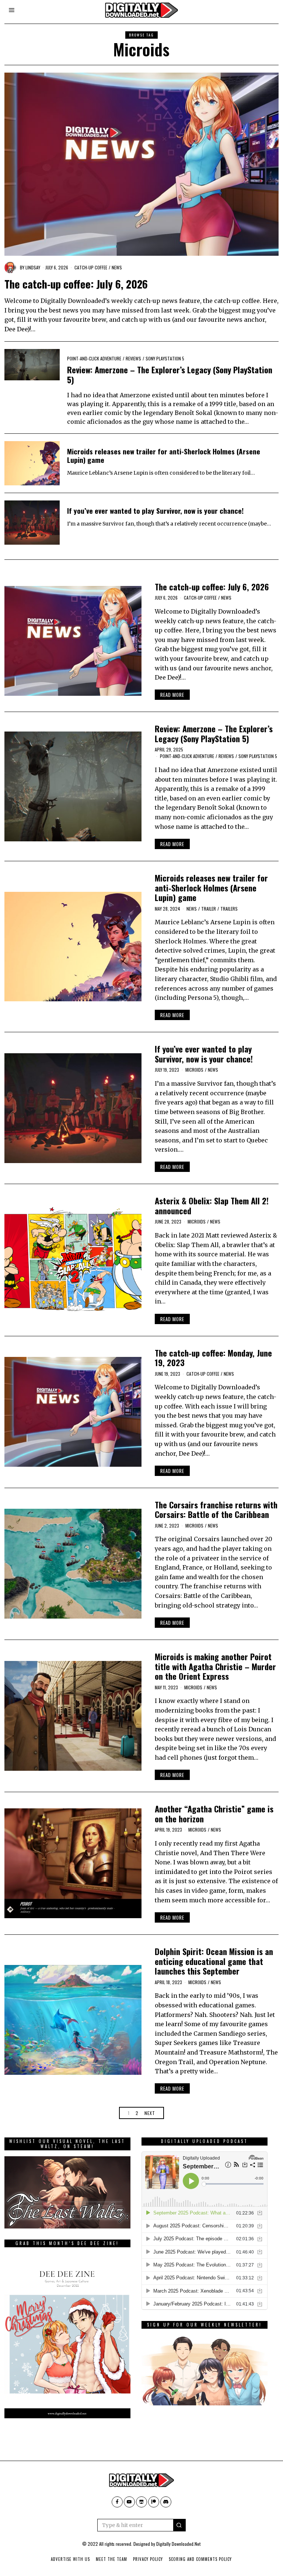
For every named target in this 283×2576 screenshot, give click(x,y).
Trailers (229, 909)
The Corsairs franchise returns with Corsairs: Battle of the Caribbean (216, 1509)
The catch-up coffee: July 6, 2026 (76, 284)
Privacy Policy (148, 2559)
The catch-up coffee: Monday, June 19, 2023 (213, 1358)
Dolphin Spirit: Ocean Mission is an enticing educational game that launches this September (214, 1961)
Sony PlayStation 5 (165, 358)
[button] (179, 2525)
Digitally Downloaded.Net (178, 2544)
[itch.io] (141, 2502)
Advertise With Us (70, 2559)
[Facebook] (117, 2502)
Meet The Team (111, 2559)
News (117, 267)
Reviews (133, 358)
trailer (209, 909)
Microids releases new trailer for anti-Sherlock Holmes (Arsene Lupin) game (164, 455)
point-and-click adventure (94, 358)
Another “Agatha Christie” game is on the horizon (214, 1814)
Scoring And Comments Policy (200, 2559)
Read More (172, 695)
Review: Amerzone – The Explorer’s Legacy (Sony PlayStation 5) (170, 374)
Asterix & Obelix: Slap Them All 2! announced (212, 1205)
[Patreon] (154, 2502)
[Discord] (166, 2502)
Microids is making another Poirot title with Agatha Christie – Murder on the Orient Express (215, 1666)
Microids (194, 1070)
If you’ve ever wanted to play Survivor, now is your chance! (155, 511)
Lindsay (33, 267)
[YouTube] (129, 2502)
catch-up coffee (91, 267)
